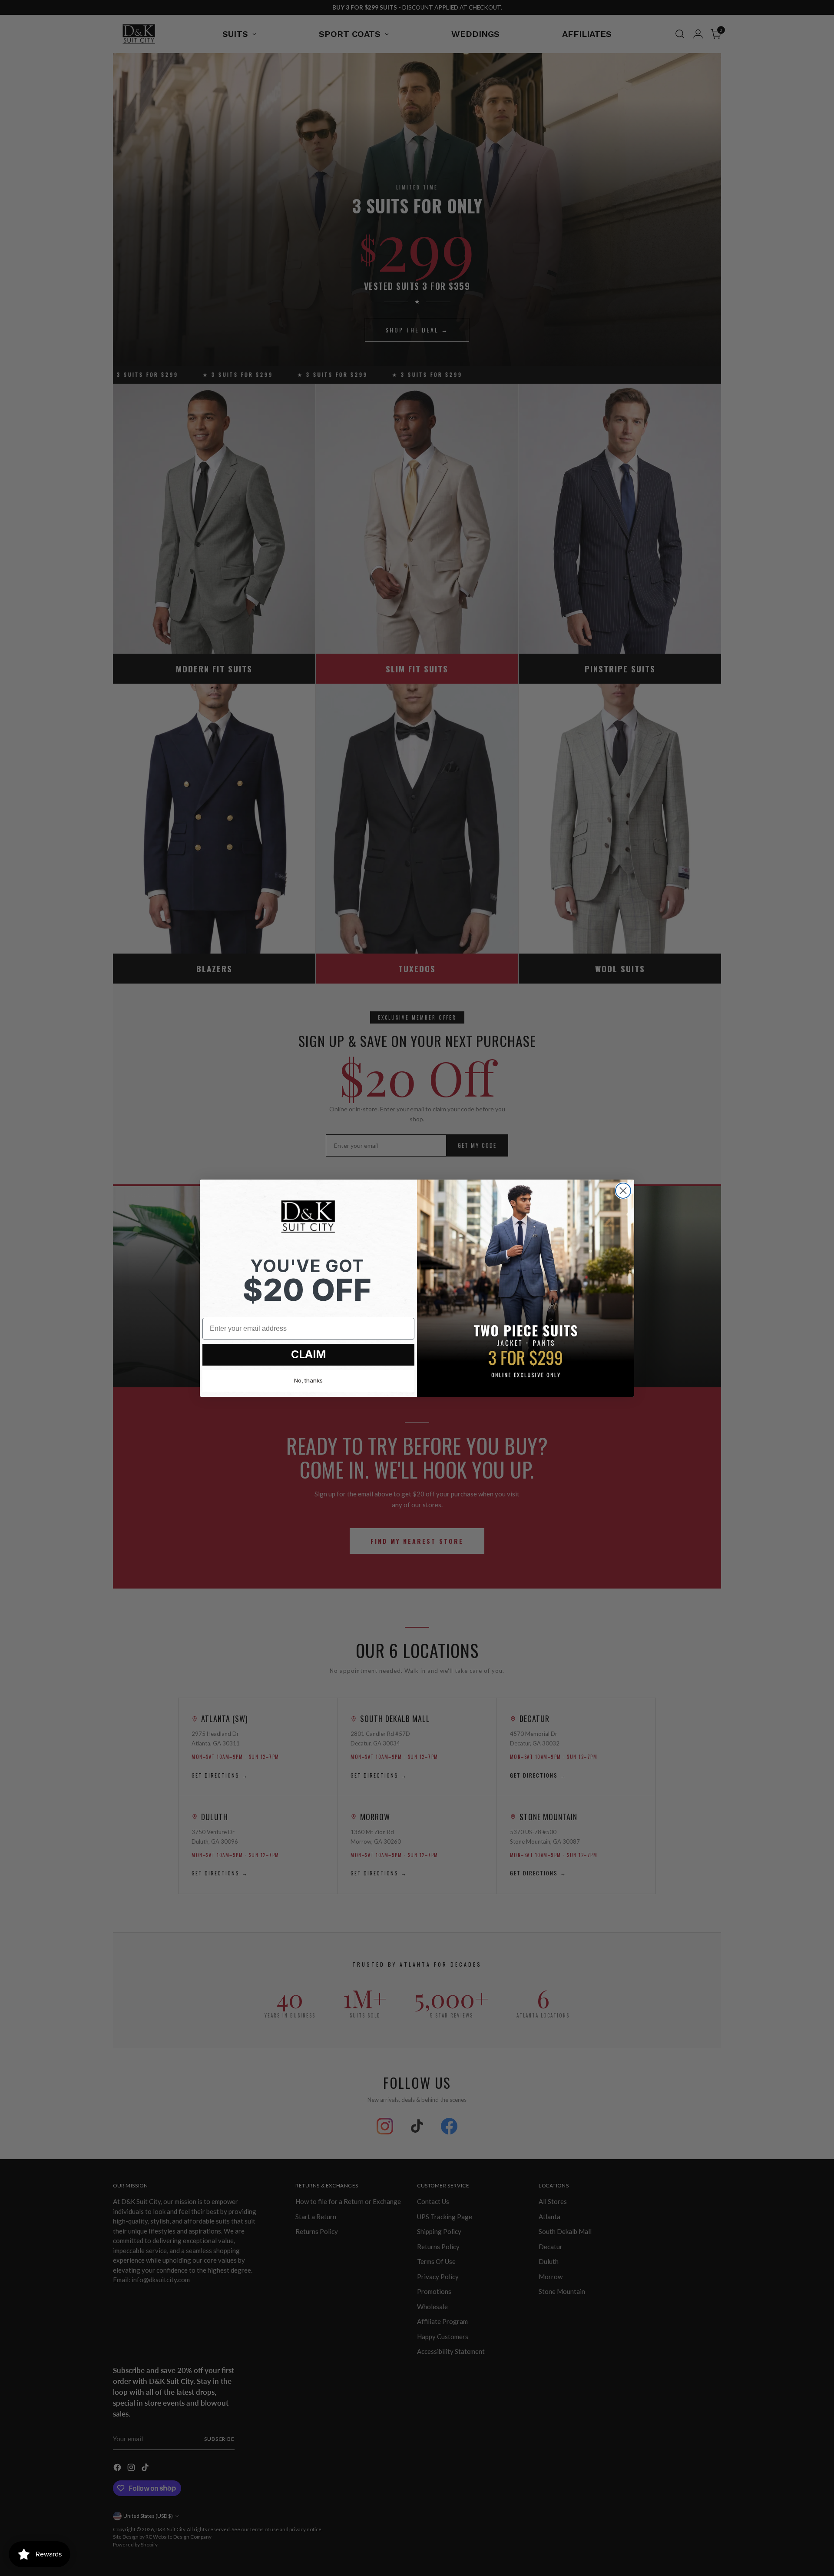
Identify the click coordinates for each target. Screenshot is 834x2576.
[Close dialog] (623, 1191)
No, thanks (308, 1380)
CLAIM (309, 1354)
